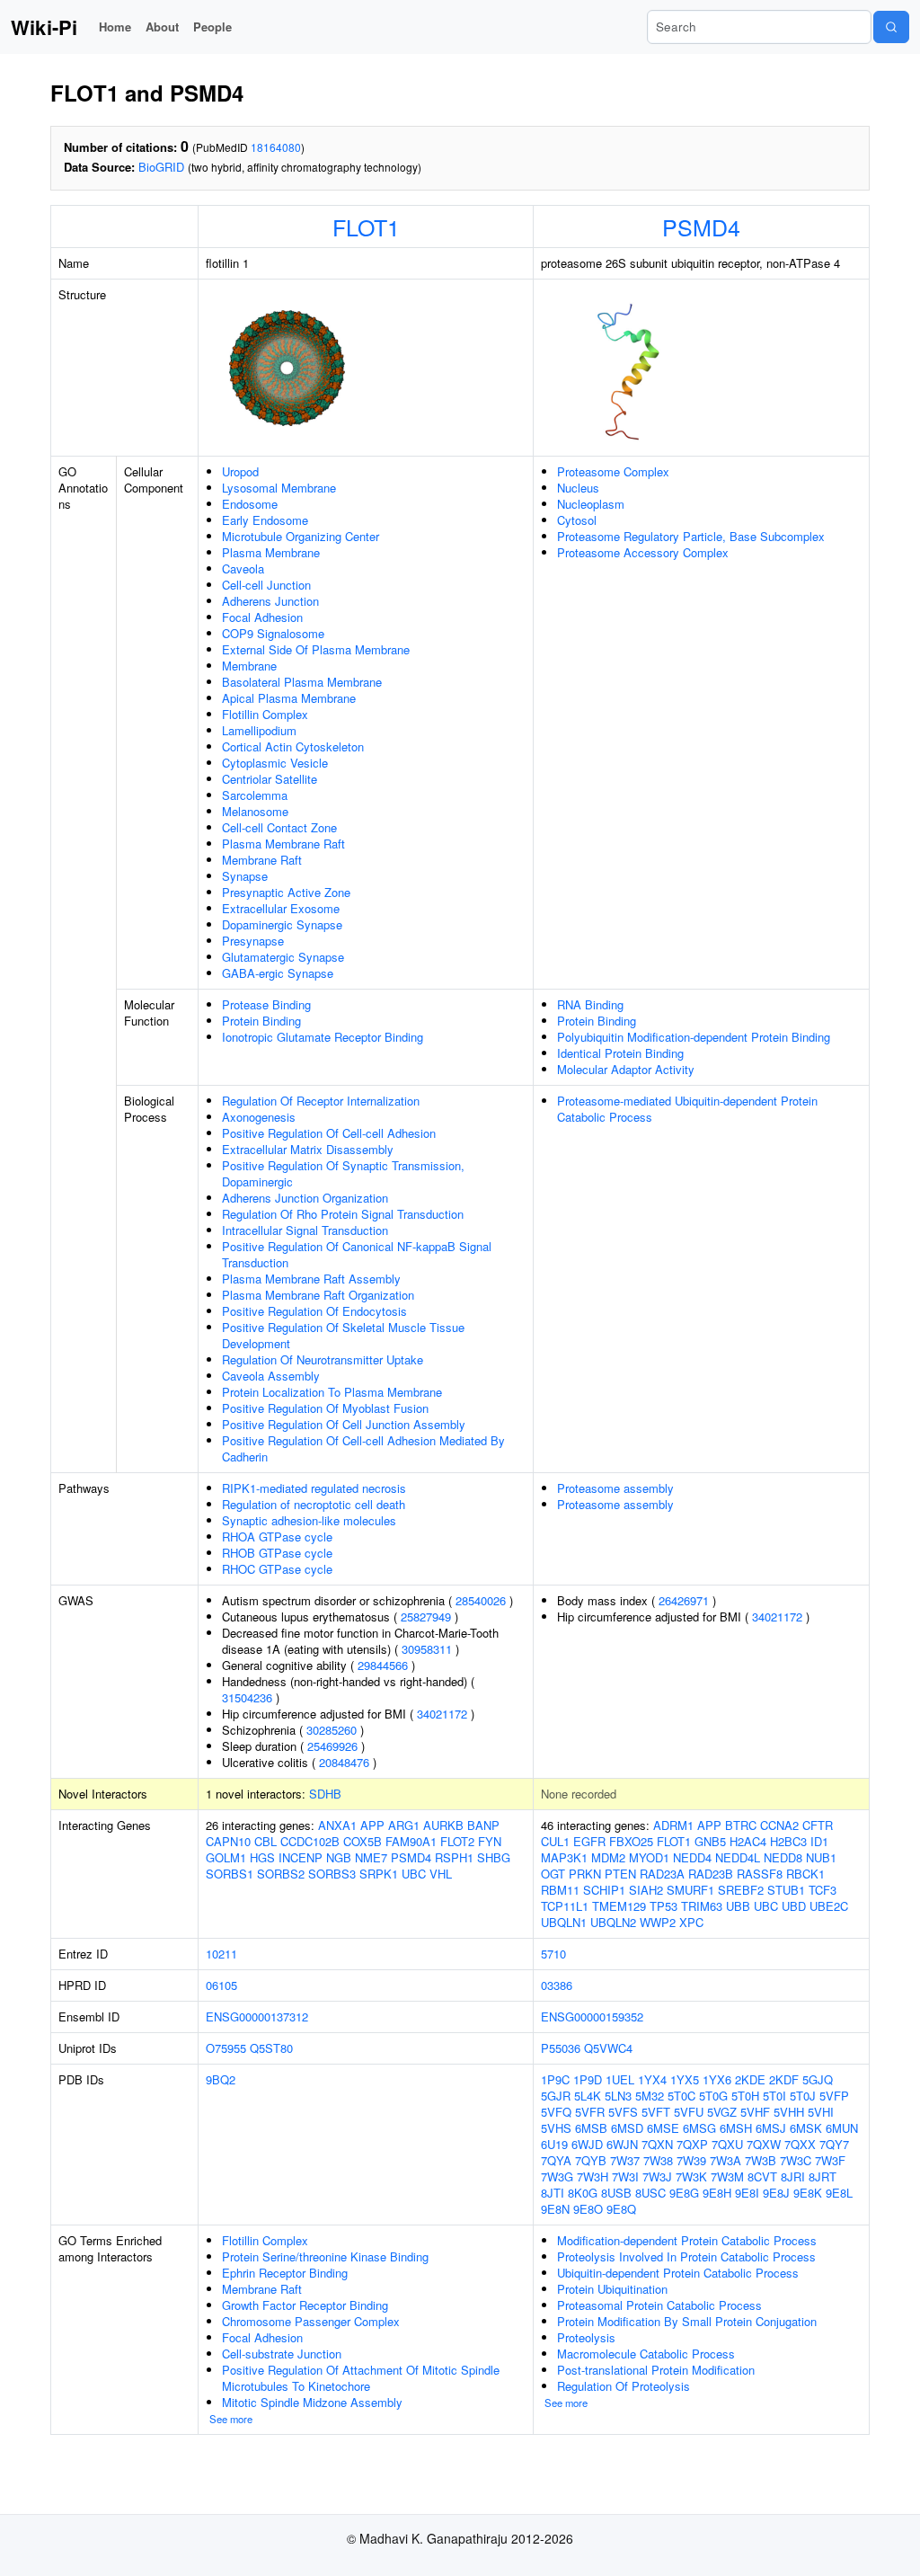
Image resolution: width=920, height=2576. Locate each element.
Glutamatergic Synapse (283, 957)
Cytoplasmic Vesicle (275, 763)
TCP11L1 (565, 1906)
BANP (483, 1825)
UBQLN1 (564, 1922)
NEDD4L (738, 1857)
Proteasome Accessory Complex (643, 552)
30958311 (427, 1649)
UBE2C (829, 1906)
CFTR (818, 1825)
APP (372, 1825)
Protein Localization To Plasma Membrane (332, 1392)
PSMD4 (701, 227)
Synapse (245, 876)
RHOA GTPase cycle (277, 1537)
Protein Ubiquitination (612, 2289)
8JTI (553, 2193)
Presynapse (253, 941)
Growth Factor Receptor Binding (305, 2305)
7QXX (800, 2144)
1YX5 (685, 2079)
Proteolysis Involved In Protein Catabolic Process (686, 2256)
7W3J (657, 2176)
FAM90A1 (411, 1841)
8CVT (762, 2176)
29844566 (383, 1665)
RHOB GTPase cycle (277, 1553)
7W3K (691, 2176)
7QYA (556, 2160)
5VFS (623, 2112)
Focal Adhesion (262, 617)
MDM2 (608, 1857)
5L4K (588, 2096)
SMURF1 (690, 1890)
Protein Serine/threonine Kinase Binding (325, 2256)
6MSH (736, 2128)
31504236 (247, 1697)
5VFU (689, 2112)
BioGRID (161, 167)
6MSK (806, 2128)
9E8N (555, 2209)
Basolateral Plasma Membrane (302, 682)
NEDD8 (783, 1857)
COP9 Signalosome (273, 633)
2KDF (784, 2079)
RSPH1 (454, 1857)
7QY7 (834, 2144)
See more (231, 2419)
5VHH (789, 2112)
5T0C (681, 2096)
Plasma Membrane (271, 552)
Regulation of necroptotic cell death (314, 1504)
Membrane (249, 666)
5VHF (755, 2112)
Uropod (240, 471)
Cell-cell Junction (266, 585)
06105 (221, 1985)
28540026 (481, 1600)
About (162, 27)
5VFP (834, 2096)
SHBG (494, 1857)
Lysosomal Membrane (279, 488)
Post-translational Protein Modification (656, 2370)
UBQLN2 (613, 1922)
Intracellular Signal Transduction (305, 1230)
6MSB (591, 2128)
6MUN (842, 2128)
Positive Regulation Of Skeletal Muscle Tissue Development (343, 1335)
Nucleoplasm (591, 504)
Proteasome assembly (615, 1488)
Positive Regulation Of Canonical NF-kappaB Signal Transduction (357, 1254)
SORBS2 (281, 1874)
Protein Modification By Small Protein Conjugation (687, 2321)
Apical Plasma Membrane (289, 698)
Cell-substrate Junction (282, 2354)
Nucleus (578, 488)
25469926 (332, 1746)
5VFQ (556, 2112)
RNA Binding (590, 1004)
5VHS (556, 2128)
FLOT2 (457, 1841)
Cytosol (577, 520)
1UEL (620, 2079)
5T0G (713, 2096)
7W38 (658, 2160)
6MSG (699, 2128)
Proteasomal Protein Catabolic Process (659, 2305)
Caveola (243, 568)
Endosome (250, 504)
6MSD (627, 2128)
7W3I (625, 2176)
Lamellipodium (259, 730)
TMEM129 (619, 1906)
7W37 (625, 2160)
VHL (441, 1874)
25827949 (426, 1617)
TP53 (663, 1906)
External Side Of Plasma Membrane (316, 649)
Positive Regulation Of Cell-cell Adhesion (329, 1133)
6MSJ (771, 2128)
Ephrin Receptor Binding (285, 2273)
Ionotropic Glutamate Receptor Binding (323, 1037)
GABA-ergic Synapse (278, 973)
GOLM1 (226, 1857)
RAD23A (662, 1874)
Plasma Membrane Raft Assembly (311, 1279)
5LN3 (618, 2096)
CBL (265, 1841)
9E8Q (621, 2209)
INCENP (301, 1857)
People (212, 27)
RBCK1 (805, 1874)
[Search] (891, 27)
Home (115, 27)
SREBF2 (741, 1890)
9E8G (684, 2193)
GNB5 (710, 1841)
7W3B (761, 2160)
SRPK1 (379, 1874)
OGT (553, 1874)
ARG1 (404, 1825)
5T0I (774, 2096)
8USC (650, 2193)
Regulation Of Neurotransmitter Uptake (323, 1359)
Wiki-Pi (44, 27)
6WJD (587, 2144)
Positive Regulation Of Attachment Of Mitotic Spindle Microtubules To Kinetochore (361, 2378)
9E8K (808, 2193)
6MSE (663, 2128)
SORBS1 (230, 1874)
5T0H (745, 2096)
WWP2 (658, 1922)
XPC (691, 1922)
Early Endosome (265, 520)
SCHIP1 (604, 1890)
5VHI (821, 2112)
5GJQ (818, 2079)
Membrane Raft (262, 860)
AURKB (443, 1825)
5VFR (590, 2112)
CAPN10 (228, 1841)
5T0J (803, 2096)
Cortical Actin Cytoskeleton (293, 746)
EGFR (589, 1841)
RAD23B (711, 1874)
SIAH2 (646, 1890)
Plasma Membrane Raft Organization (318, 1295)
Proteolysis (586, 2337)
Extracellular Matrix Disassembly (308, 1149)
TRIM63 (702, 1906)
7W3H (593, 2176)
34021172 (442, 1714)
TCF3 (823, 1890)
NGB (339, 1857)
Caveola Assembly (271, 1376)
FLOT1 (366, 227)
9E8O (588, 2209)
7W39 (691, 2160)
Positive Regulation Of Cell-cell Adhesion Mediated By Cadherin (363, 1448)
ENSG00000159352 (592, 2016)
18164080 (276, 147)
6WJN (622, 2144)
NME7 (371, 1857)
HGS (262, 1857)
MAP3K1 (564, 1857)
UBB (738, 1906)
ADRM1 (673, 1825)
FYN (490, 1841)
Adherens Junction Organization (305, 1198)
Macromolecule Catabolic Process (646, 2354)
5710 (553, 1954)
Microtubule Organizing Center (301, 536)
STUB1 (786, 1890)
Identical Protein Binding (620, 1053)
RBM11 (560, 1890)
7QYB (591, 2160)
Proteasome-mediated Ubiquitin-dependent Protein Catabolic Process (687, 1109)
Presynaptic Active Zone (286, 892)
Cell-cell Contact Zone (279, 827)
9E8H (717, 2193)
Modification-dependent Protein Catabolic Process (687, 2240)
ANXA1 (337, 1825)
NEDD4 (692, 1857)
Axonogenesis (259, 1117)
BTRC (741, 1825)
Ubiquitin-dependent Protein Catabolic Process (678, 2273)
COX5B (363, 1841)
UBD (794, 1906)
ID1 (819, 1841)
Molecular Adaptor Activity (626, 1069)
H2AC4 (748, 1841)
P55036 (561, 2048)
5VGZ (722, 2112)
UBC (414, 1874)
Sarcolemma (255, 795)
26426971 (684, 1600)
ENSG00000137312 (257, 2016)
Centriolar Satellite (270, 779)
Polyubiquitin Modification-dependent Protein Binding (694, 1037)
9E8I (747, 2193)
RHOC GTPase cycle (277, 1569)
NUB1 (821, 1857)
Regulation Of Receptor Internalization (321, 1101)
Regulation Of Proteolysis (624, 2386)
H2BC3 (788, 1841)
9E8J (776, 2193)
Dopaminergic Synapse (282, 924)
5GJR (556, 2096)
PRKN (585, 1874)
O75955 (226, 2048)
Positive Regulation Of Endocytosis (314, 1311)
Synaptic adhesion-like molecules (309, 1520)
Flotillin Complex (265, 714)
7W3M (727, 2176)
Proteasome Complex (613, 471)
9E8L (839, 2193)
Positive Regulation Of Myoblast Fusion (325, 1408)
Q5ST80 (271, 2048)
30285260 (332, 1730)
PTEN (620, 1874)
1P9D (588, 2079)
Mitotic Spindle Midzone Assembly (312, 2402)
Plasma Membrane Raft (283, 844)
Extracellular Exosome (281, 908)
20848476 (344, 1762)
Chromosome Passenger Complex (311, 2321)
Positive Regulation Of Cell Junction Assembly (344, 1424)
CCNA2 (779, 1825)
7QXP (692, 2144)
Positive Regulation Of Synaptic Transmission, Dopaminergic (343, 1173)
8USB (616, 2193)
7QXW (764, 2144)
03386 (557, 1985)
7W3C (796, 2160)
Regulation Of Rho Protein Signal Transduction (343, 1214)
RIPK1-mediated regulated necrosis (314, 1488)
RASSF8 (760, 1874)
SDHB (325, 1794)
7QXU (727, 2144)
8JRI (793, 2176)
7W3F (830, 2160)
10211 (221, 1954)
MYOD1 (649, 1857)
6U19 (554, 2144)
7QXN (657, 2144)
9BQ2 (221, 2079)
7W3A (725, 2160)
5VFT (656, 2112)
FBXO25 (631, 1841)
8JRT (823, 2176)
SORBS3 (332, 1874)
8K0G (583, 2193)
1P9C (555, 2079)
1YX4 (652, 2079)
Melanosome (255, 811)
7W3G (557, 2176)
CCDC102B (310, 1841)
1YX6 (717, 2079)
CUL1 (555, 1841)
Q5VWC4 (608, 2048)
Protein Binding (261, 1021)
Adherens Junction (270, 601)
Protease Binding (266, 1004)
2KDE (750, 2079)
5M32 (650, 2096)
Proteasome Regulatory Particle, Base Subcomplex (691, 536)
